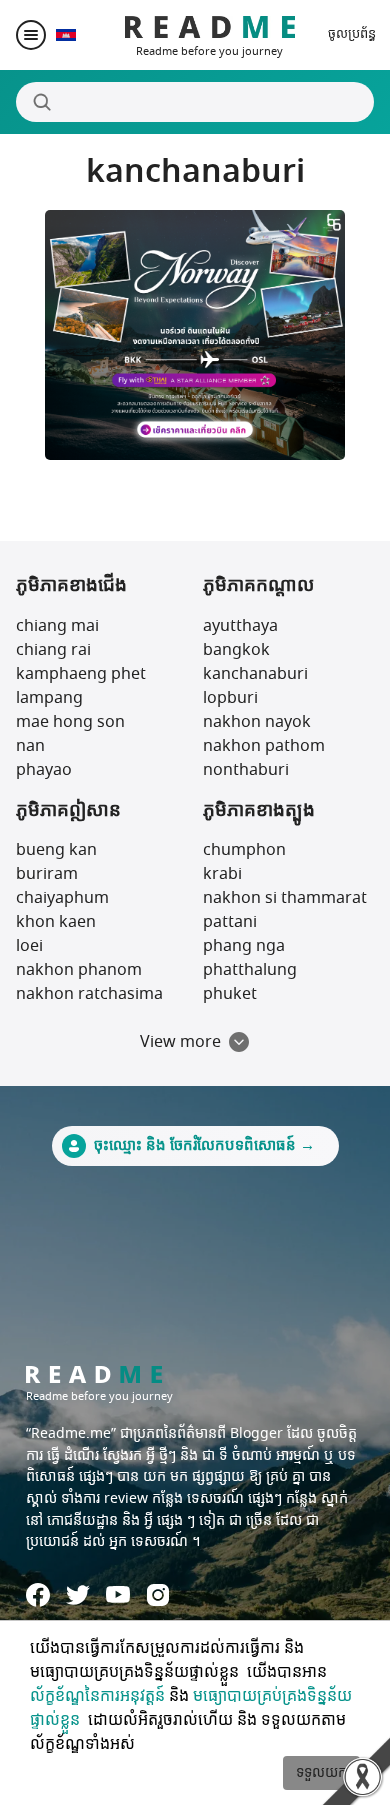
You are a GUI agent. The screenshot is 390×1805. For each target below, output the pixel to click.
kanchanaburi (255, 674)
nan (30, 746)
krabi (222, 874)
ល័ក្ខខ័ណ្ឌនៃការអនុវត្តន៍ (97, 1696)
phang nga (244, 946)
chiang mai (57, 626)
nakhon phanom (79, 970)
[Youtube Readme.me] (118, 1594)
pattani (230, 922)
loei (29, 946)
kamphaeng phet (81, 674)
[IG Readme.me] (158, 1595)
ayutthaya (240, 626)
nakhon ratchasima (89, 994)
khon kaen (56, 922)
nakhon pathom (264, 746)
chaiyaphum (62, 898)
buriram (47, 874)
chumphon (244, 850)
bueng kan (56, 850)
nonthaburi (246, 770)
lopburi (230, 698)
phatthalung (250, 970)
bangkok (236, 650)
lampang (49, 698)
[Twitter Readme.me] (78, 1595)
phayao (44, 770)
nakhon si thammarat (285, 898)
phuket (230, 994)
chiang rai (53, 650)
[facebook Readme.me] (38, 1595)
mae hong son (70, 722)
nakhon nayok (257, 722)
